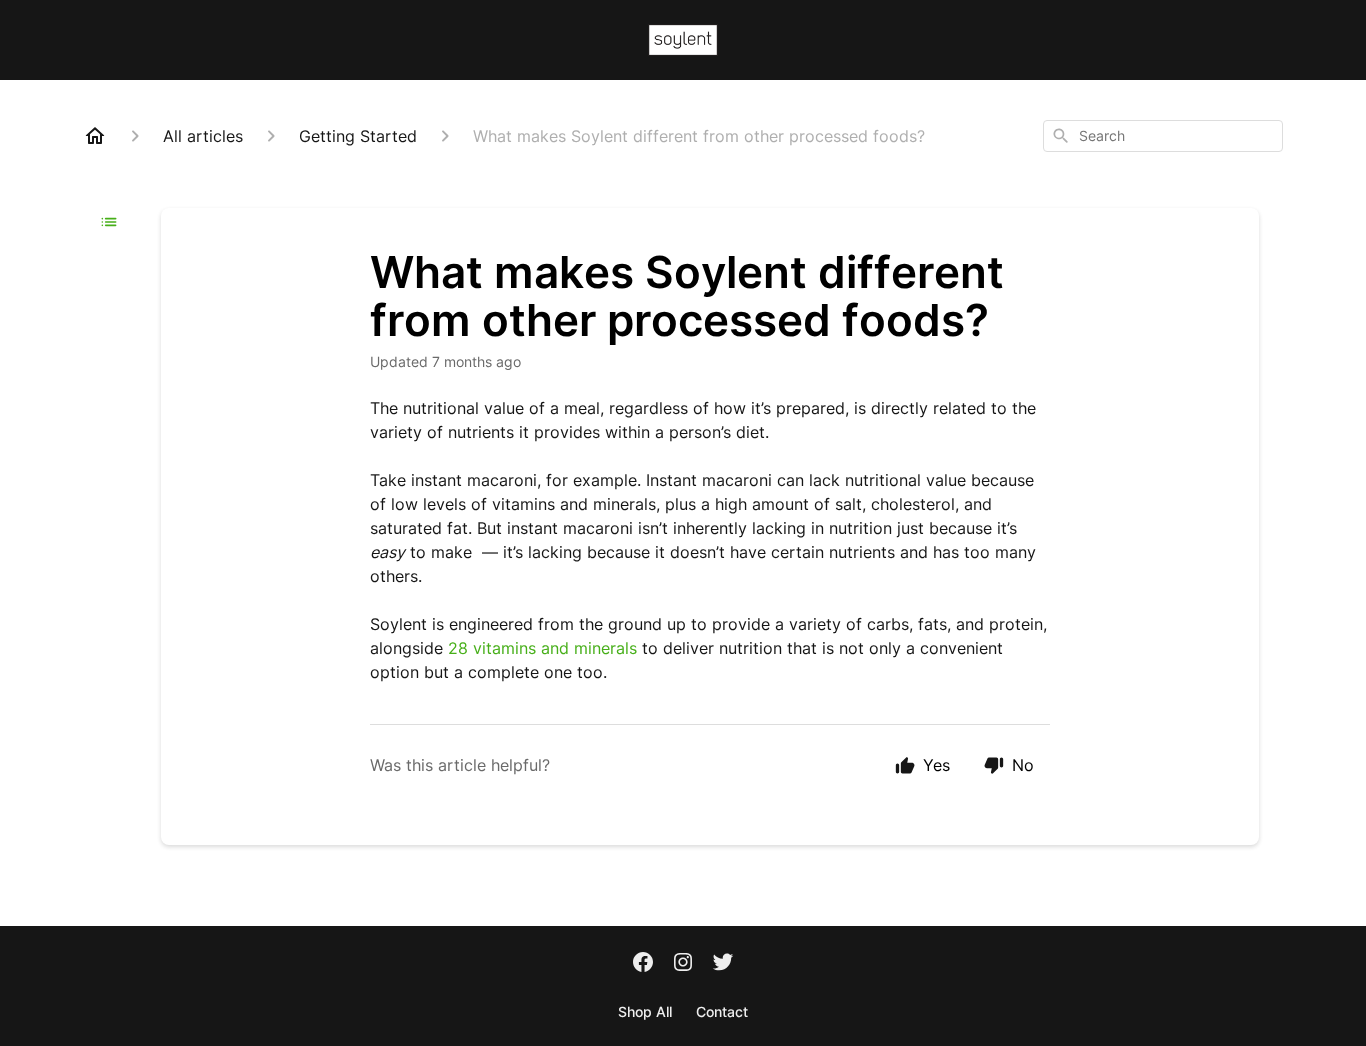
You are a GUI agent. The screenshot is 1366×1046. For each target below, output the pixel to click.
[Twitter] (723, 964)
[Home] (95, 136)
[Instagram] (683, 964)
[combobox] (1163, 136)
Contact (722, 1011)
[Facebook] (643, 964)
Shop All (645, 1011)
